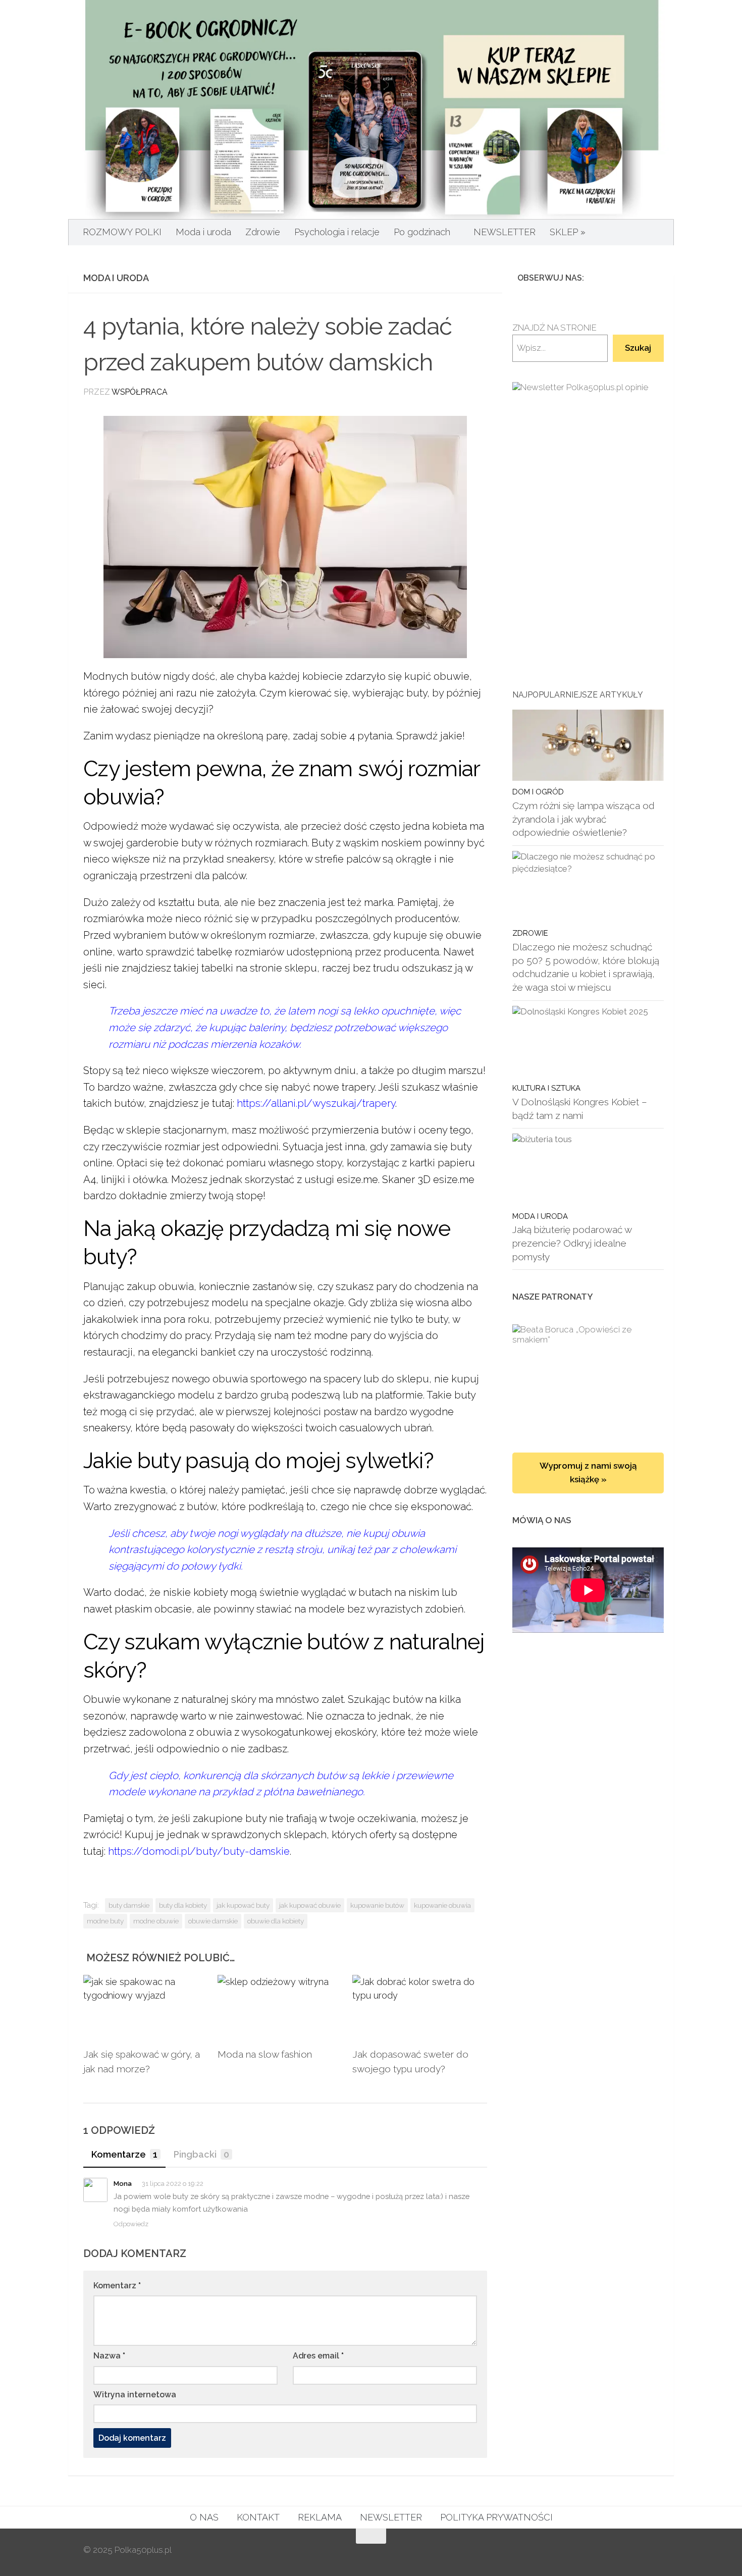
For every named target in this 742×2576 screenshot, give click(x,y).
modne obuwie (156, 1921)
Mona (123, 2184)
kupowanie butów (377, 1905)
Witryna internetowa (135, 2395)
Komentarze (124, 2154)
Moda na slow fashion (265, 2054)
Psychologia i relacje (337, 232)
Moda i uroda (203, 232)
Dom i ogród (538, 792)
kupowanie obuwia (442, 1905)
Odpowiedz (131, 2224)
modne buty (105, 1921)
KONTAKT (258, 2517)
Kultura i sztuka (546, 1088)
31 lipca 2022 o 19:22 (173, 2184)
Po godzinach (422, 232)
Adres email (318, 2356)
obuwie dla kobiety (276, 1921)
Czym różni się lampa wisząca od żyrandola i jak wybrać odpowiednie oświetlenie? (584, 819)
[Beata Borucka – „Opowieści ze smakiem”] (588, 1378)
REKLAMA (320, 2517)
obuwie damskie (213, 1921)
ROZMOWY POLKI (122, 232)
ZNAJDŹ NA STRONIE (554, 328)
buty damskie (129, 1905)
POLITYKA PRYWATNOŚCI (496, 2517)
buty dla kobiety (183, 1905)
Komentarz (117, 2286)
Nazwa (109, 2356)
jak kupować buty (243, 1905)
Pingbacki (201, 2154)
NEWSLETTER (505, 232)
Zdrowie (263, 232)
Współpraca (140, 392)
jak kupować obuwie (310, 1905)
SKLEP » (568, 232)
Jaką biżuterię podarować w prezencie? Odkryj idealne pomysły (572, 1243)
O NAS (204, 2517)
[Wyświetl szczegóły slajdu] (588, 489)
